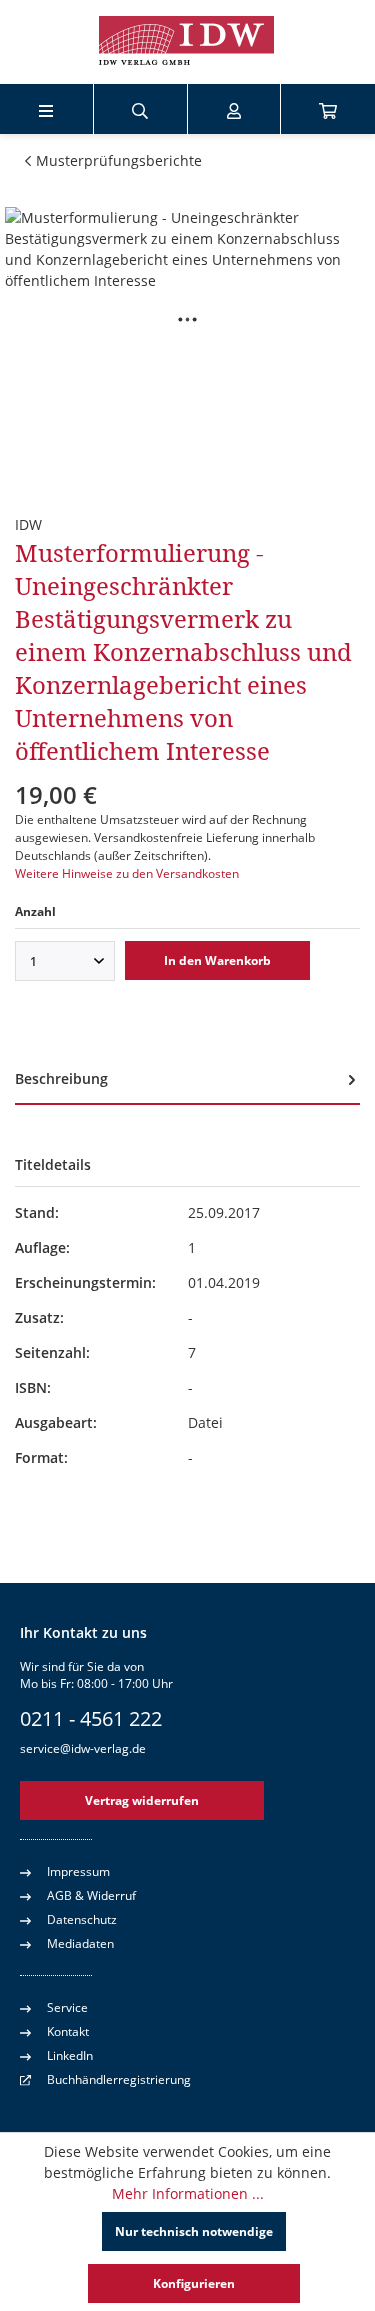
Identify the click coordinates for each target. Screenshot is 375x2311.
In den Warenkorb (217, 960)
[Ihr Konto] (234, 109)
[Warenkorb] (328, 109)
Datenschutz (82, 1919)
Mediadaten (80, 1943)
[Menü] (46, 109)
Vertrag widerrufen (142, 1800)
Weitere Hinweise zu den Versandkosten (127, 873)
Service (67, 2007)
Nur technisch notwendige (194, 2231)
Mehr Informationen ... (188, 2193)
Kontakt (68, 2031)
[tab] (187, 1081)
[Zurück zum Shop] (187, 42)
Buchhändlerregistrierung (119, 2079)
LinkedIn (70, 2055)
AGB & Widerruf (91, 1895)
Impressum (78, 1871)
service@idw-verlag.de (83, 1748)
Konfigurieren (194, 2283)
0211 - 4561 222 (91, 1718)
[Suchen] (140, 109)
